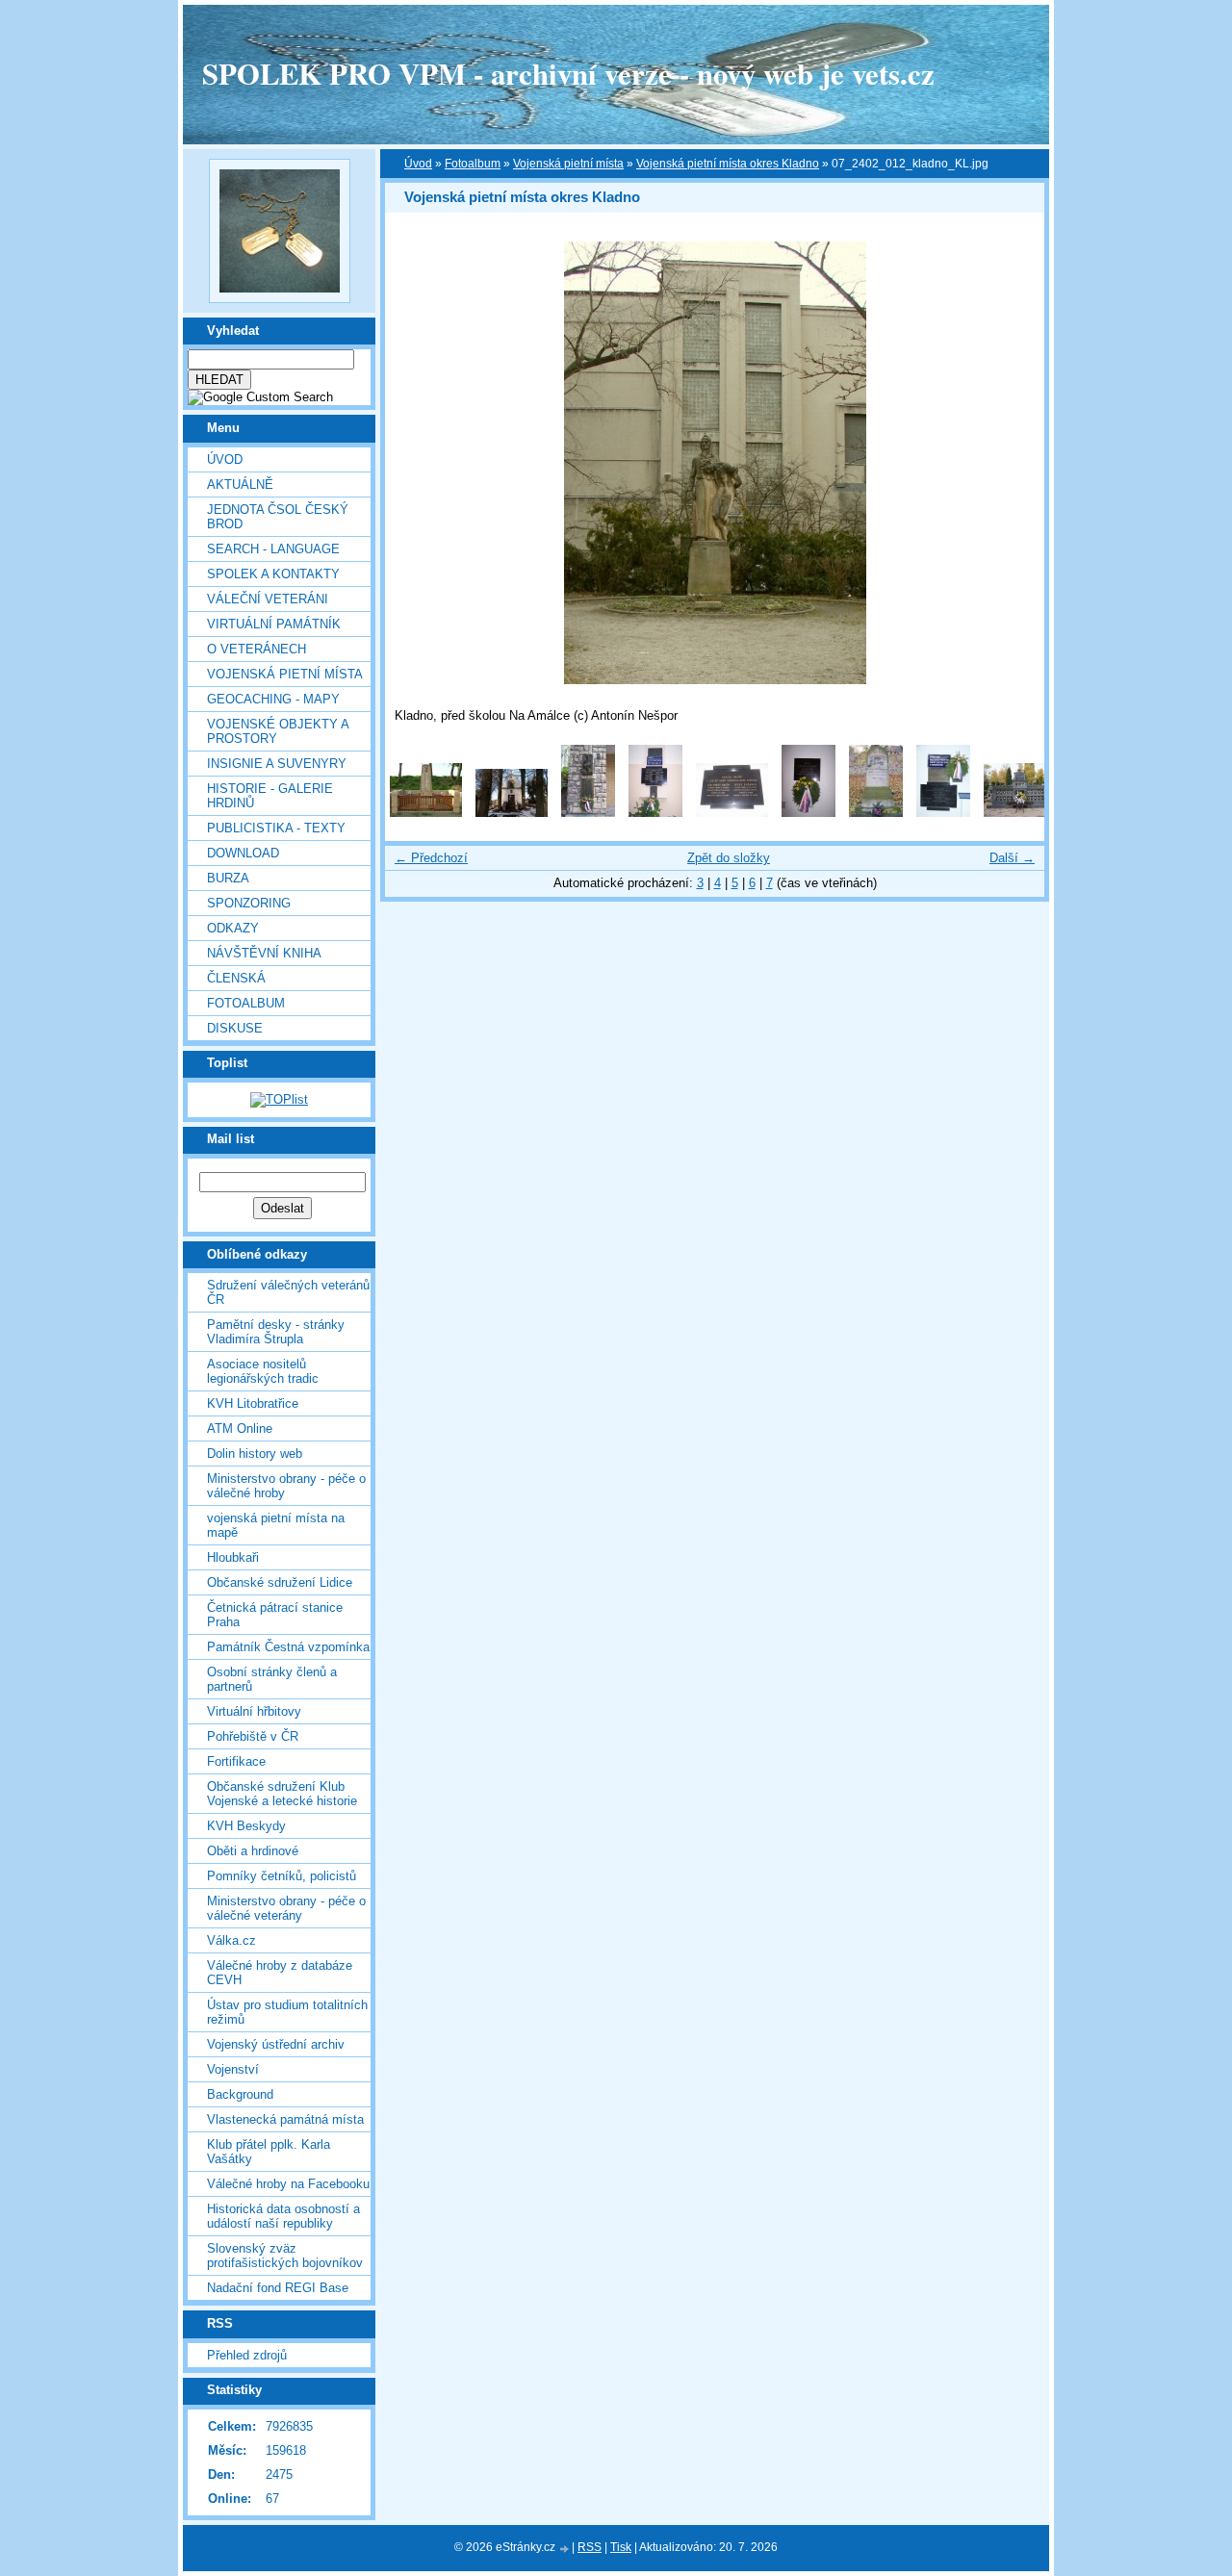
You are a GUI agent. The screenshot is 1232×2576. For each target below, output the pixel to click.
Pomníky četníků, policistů (282, 1876)
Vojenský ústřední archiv (276, 2044)
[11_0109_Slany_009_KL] (1020, 813)
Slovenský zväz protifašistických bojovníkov (285, 2256)
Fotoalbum (246, 1003)
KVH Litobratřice (253, 1403)
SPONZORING (249, 903)
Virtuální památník (274, 624)
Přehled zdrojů (247, 2355)
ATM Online (240, 1428)
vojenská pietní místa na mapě (276, 1525)
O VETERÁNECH (257, 649)
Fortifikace (236, 1761)
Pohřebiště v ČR (253, 1736)
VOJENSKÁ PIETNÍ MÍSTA (285, 674)
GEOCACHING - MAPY (273, 699)
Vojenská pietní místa (568, 164)
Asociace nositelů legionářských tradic (263, 1371)
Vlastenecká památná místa (285, 2119)
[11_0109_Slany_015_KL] (588, 813)
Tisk (621, 2547)
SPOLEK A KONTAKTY (273, 574)
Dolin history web (255, 1454)
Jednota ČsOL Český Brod (278, 517)
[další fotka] (1013, 463)
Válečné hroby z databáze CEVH (280, 1973)
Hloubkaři (233, 1557)
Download (243, 853)
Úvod (225, 459)
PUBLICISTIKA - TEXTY (276, 828)
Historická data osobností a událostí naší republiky (283, 2216)
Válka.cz (231, 1940)
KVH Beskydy (246, 1826)
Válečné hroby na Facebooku (288, 2184)
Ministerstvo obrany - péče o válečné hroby (286, 1486)
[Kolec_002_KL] (512, 813)
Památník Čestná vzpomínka (288, 1647)
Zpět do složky (729, 858)
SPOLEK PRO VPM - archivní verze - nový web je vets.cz (568, 73)
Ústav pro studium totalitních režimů (287, 2012)
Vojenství (233, 2069)
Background (240, 2094)
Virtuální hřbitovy (254, 1711)
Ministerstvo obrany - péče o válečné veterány (286, 1908)
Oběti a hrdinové (253, 1851)
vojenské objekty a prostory (278, 731)
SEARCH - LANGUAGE (273, 549)
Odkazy (233, 928)
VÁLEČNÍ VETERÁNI (268, 599)
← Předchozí (431, 858)
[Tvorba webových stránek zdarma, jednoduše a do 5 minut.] (565, 2549)
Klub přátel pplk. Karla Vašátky (269, 2152)
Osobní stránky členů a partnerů (272, 1679)
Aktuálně (240, 485)
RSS (590, 2547)
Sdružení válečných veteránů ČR (288, 1292)
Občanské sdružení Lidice (280, 1582)
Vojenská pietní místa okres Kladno (728, 164)
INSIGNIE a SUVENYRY (277, 764)
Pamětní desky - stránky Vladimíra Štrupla (276, 1332)
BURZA (228, 878)
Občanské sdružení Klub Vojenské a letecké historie (282, 1794)
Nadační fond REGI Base (278, 2288)
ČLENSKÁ (236, 978)
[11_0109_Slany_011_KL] (876, 813)
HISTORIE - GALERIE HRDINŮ (270, 796)
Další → (1012, 858)
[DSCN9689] (426, 813)
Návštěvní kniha (264, 953)
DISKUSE (235, 1028)
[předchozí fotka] (416, 463)
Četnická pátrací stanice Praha (275, 1615)
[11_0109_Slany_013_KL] (732, 813)
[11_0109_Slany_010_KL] (943, 813)
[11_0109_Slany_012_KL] (808, 813)
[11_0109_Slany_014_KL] (655, 813)
